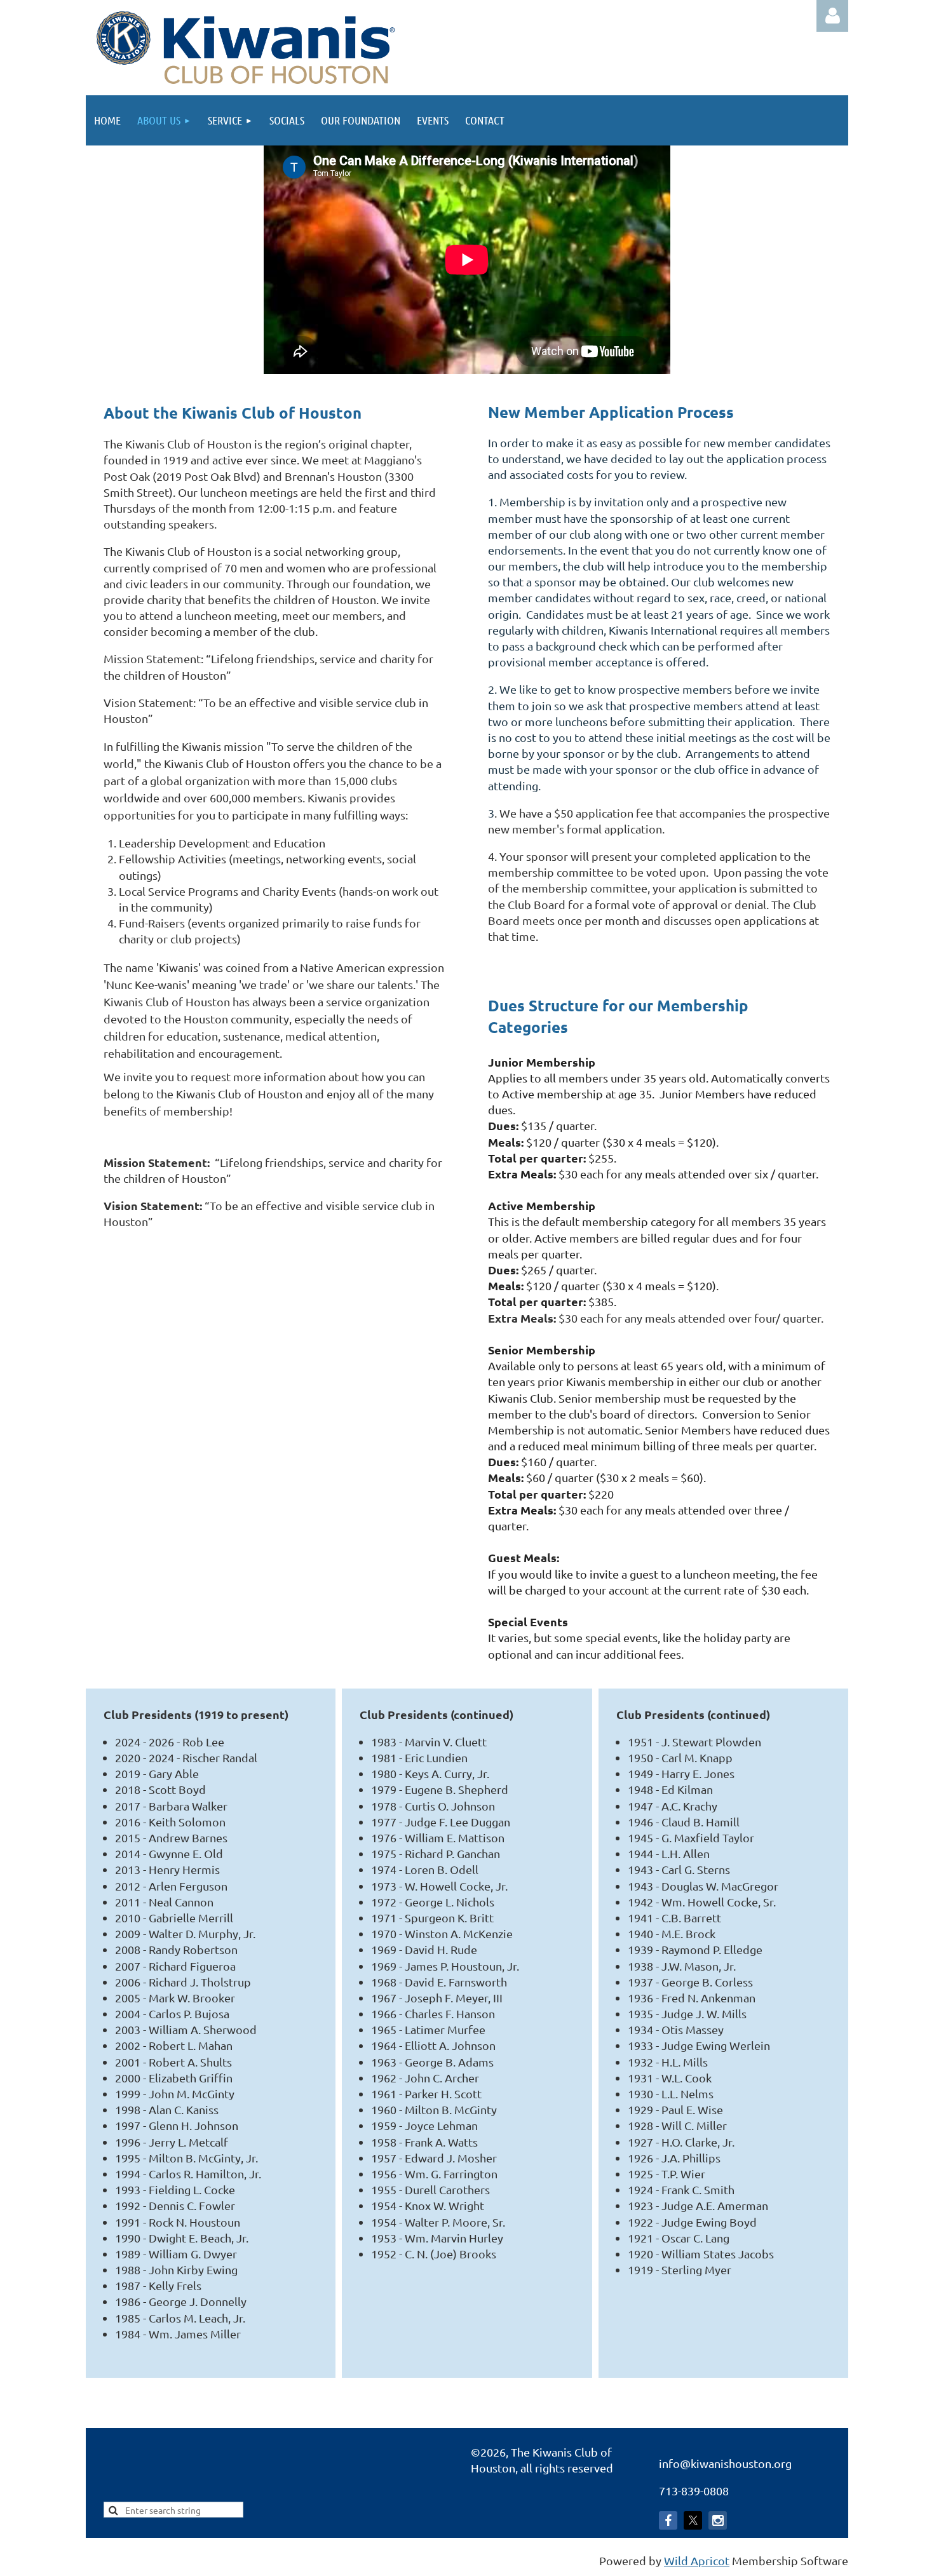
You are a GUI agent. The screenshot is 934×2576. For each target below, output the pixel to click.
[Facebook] (668, 2520)
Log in (832, 16)
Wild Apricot (697, 2560)
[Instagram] (718, 2520)
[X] (693, 2520)
